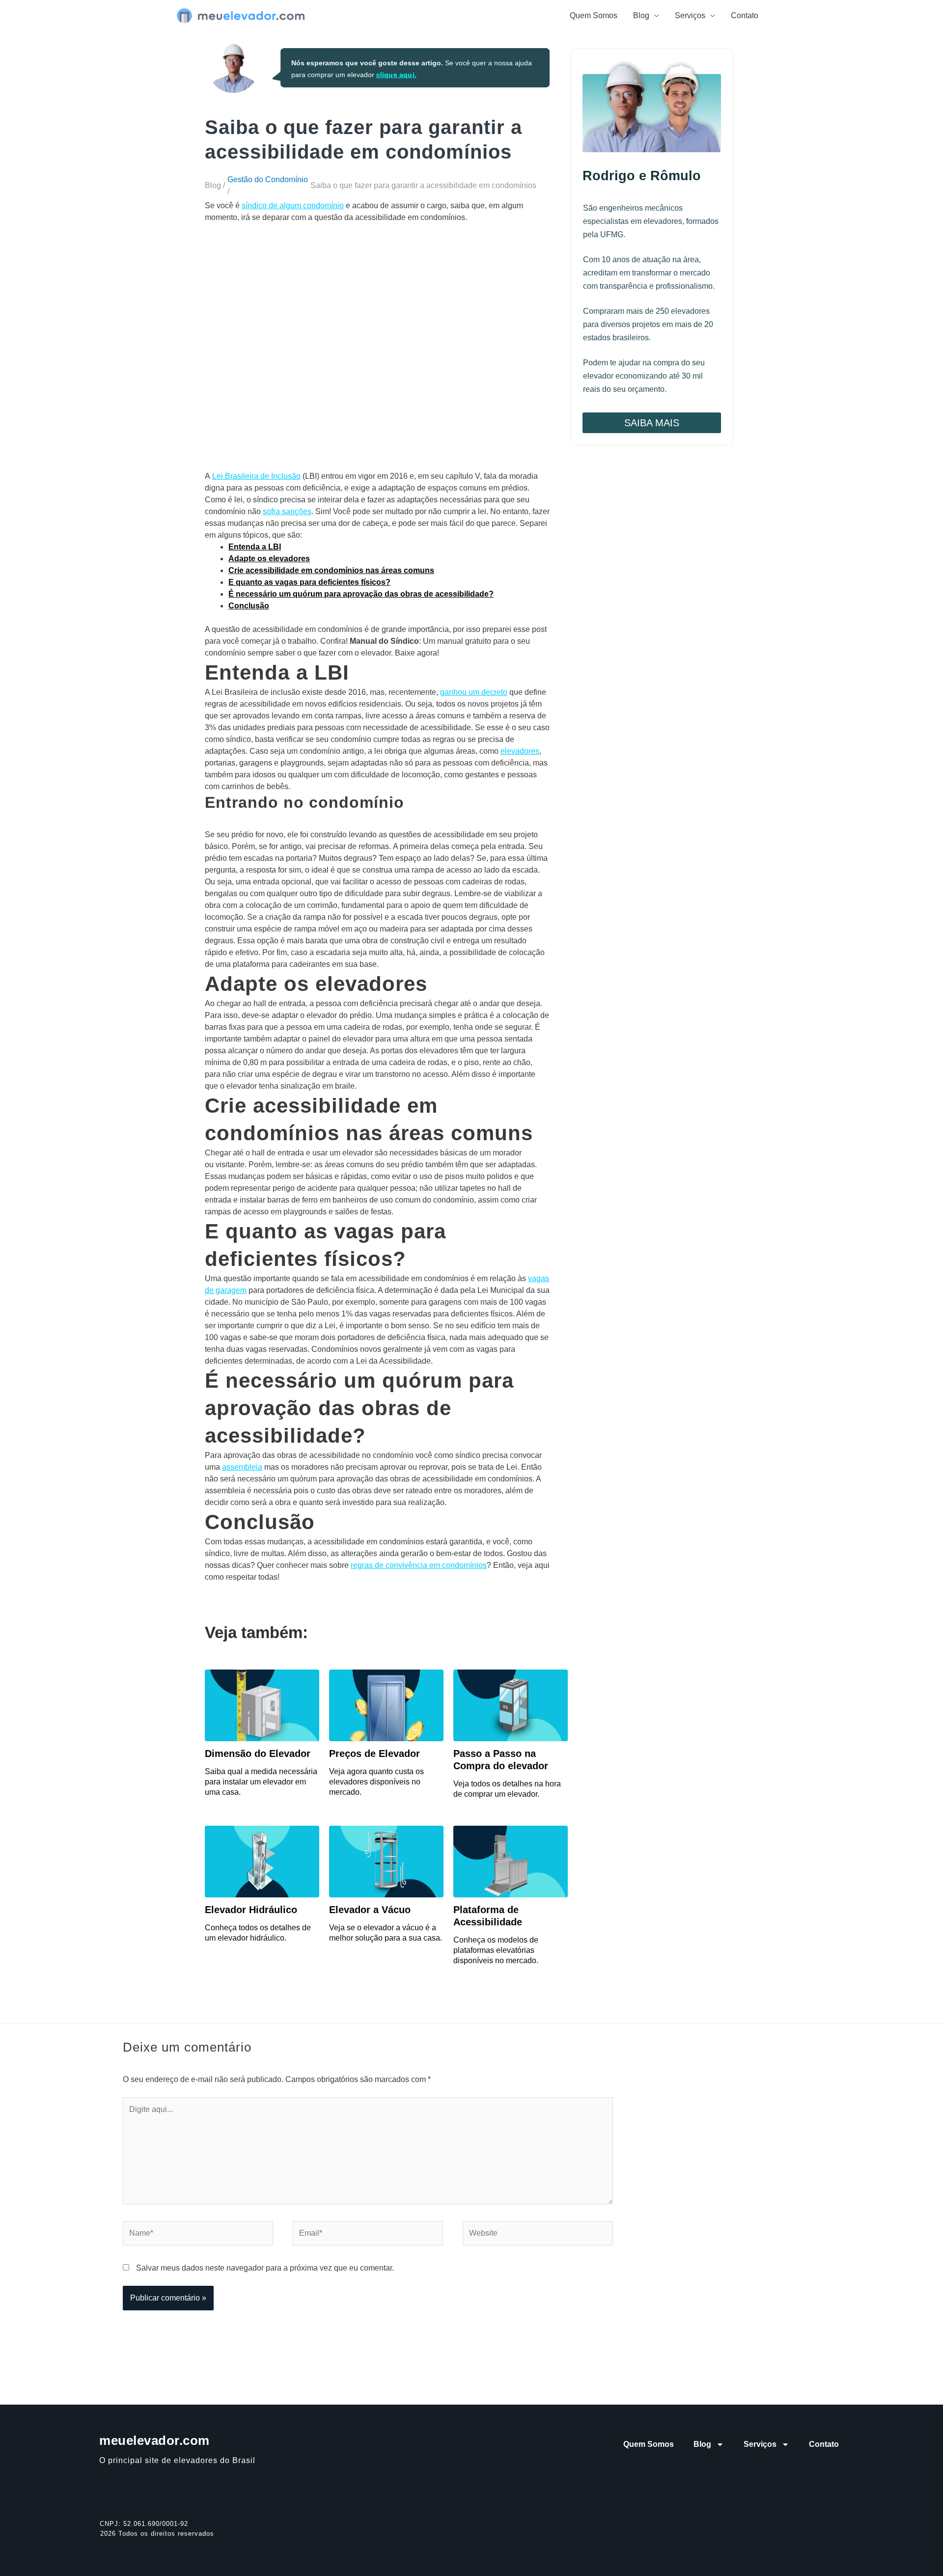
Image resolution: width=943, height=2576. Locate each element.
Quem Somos (594, 15)
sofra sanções (287, 511)
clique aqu (394, 75)
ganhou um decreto (474, 692)
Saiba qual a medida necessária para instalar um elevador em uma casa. (261, 1782)
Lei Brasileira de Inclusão (256, 476)
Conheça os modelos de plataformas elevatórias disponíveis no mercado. (496, 1950)
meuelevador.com (154, 2440)
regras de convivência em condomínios (419, 1565)
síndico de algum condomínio (293, 206)
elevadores (520, 751)
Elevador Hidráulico (251, 1910)
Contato (745, 15)
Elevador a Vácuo (370, 1910)
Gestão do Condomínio (268, 179)
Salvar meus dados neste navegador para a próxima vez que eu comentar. (265, 2268)
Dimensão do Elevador (258, 1754)
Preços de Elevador (374, 1754)
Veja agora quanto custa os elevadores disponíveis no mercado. (376, 1782)
